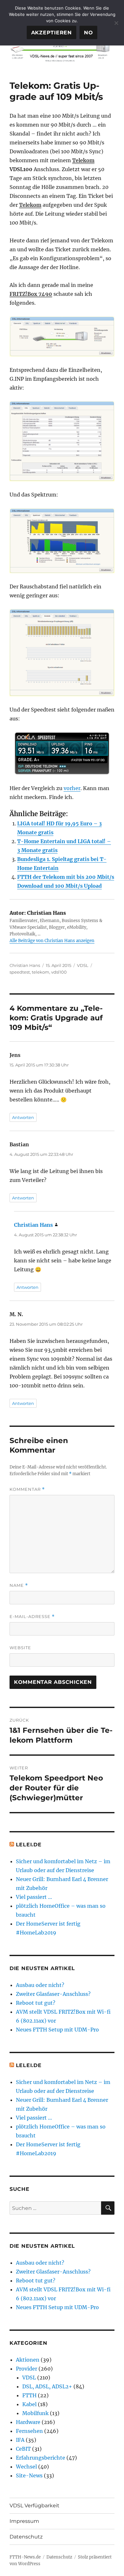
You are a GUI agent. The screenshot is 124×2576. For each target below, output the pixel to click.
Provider (27, 2369)
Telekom (83, 160)
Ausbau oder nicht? (40, 1985)
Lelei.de (29, 1845)
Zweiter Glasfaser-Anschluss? (53, 1994)
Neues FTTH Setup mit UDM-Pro (57, 2030)
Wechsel (26, 2467)
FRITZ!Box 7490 (31, 294)
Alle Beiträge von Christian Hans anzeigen (52, 941)
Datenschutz (26, 2537)
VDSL (83, 965)
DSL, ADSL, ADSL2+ (47, 2386)
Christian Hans (25, 965)
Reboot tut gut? (36, 2003)
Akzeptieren (52, 33)
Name (19, 1585)
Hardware (28, 2422)
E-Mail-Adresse (32, 1617)
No (89, 33)
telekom (41, 972)
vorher (72, 788)
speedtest (20, 972)
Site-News (29, 2475)
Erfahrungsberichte (41, 2458)
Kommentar (27, 1489)
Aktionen (28, 2360)
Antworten (23, 1117)
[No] (116, 23)
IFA (20, 2440)
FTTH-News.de (25, 2557)
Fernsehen (29, 2431)
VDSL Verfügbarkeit (34, 2506)
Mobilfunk (35, 2413)
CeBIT (23, 2449)
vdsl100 (59, 972)
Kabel (29, 2404)
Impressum (24, 2521)
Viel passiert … (34, 1897)
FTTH (29, 2395)
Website (20, 1648)
